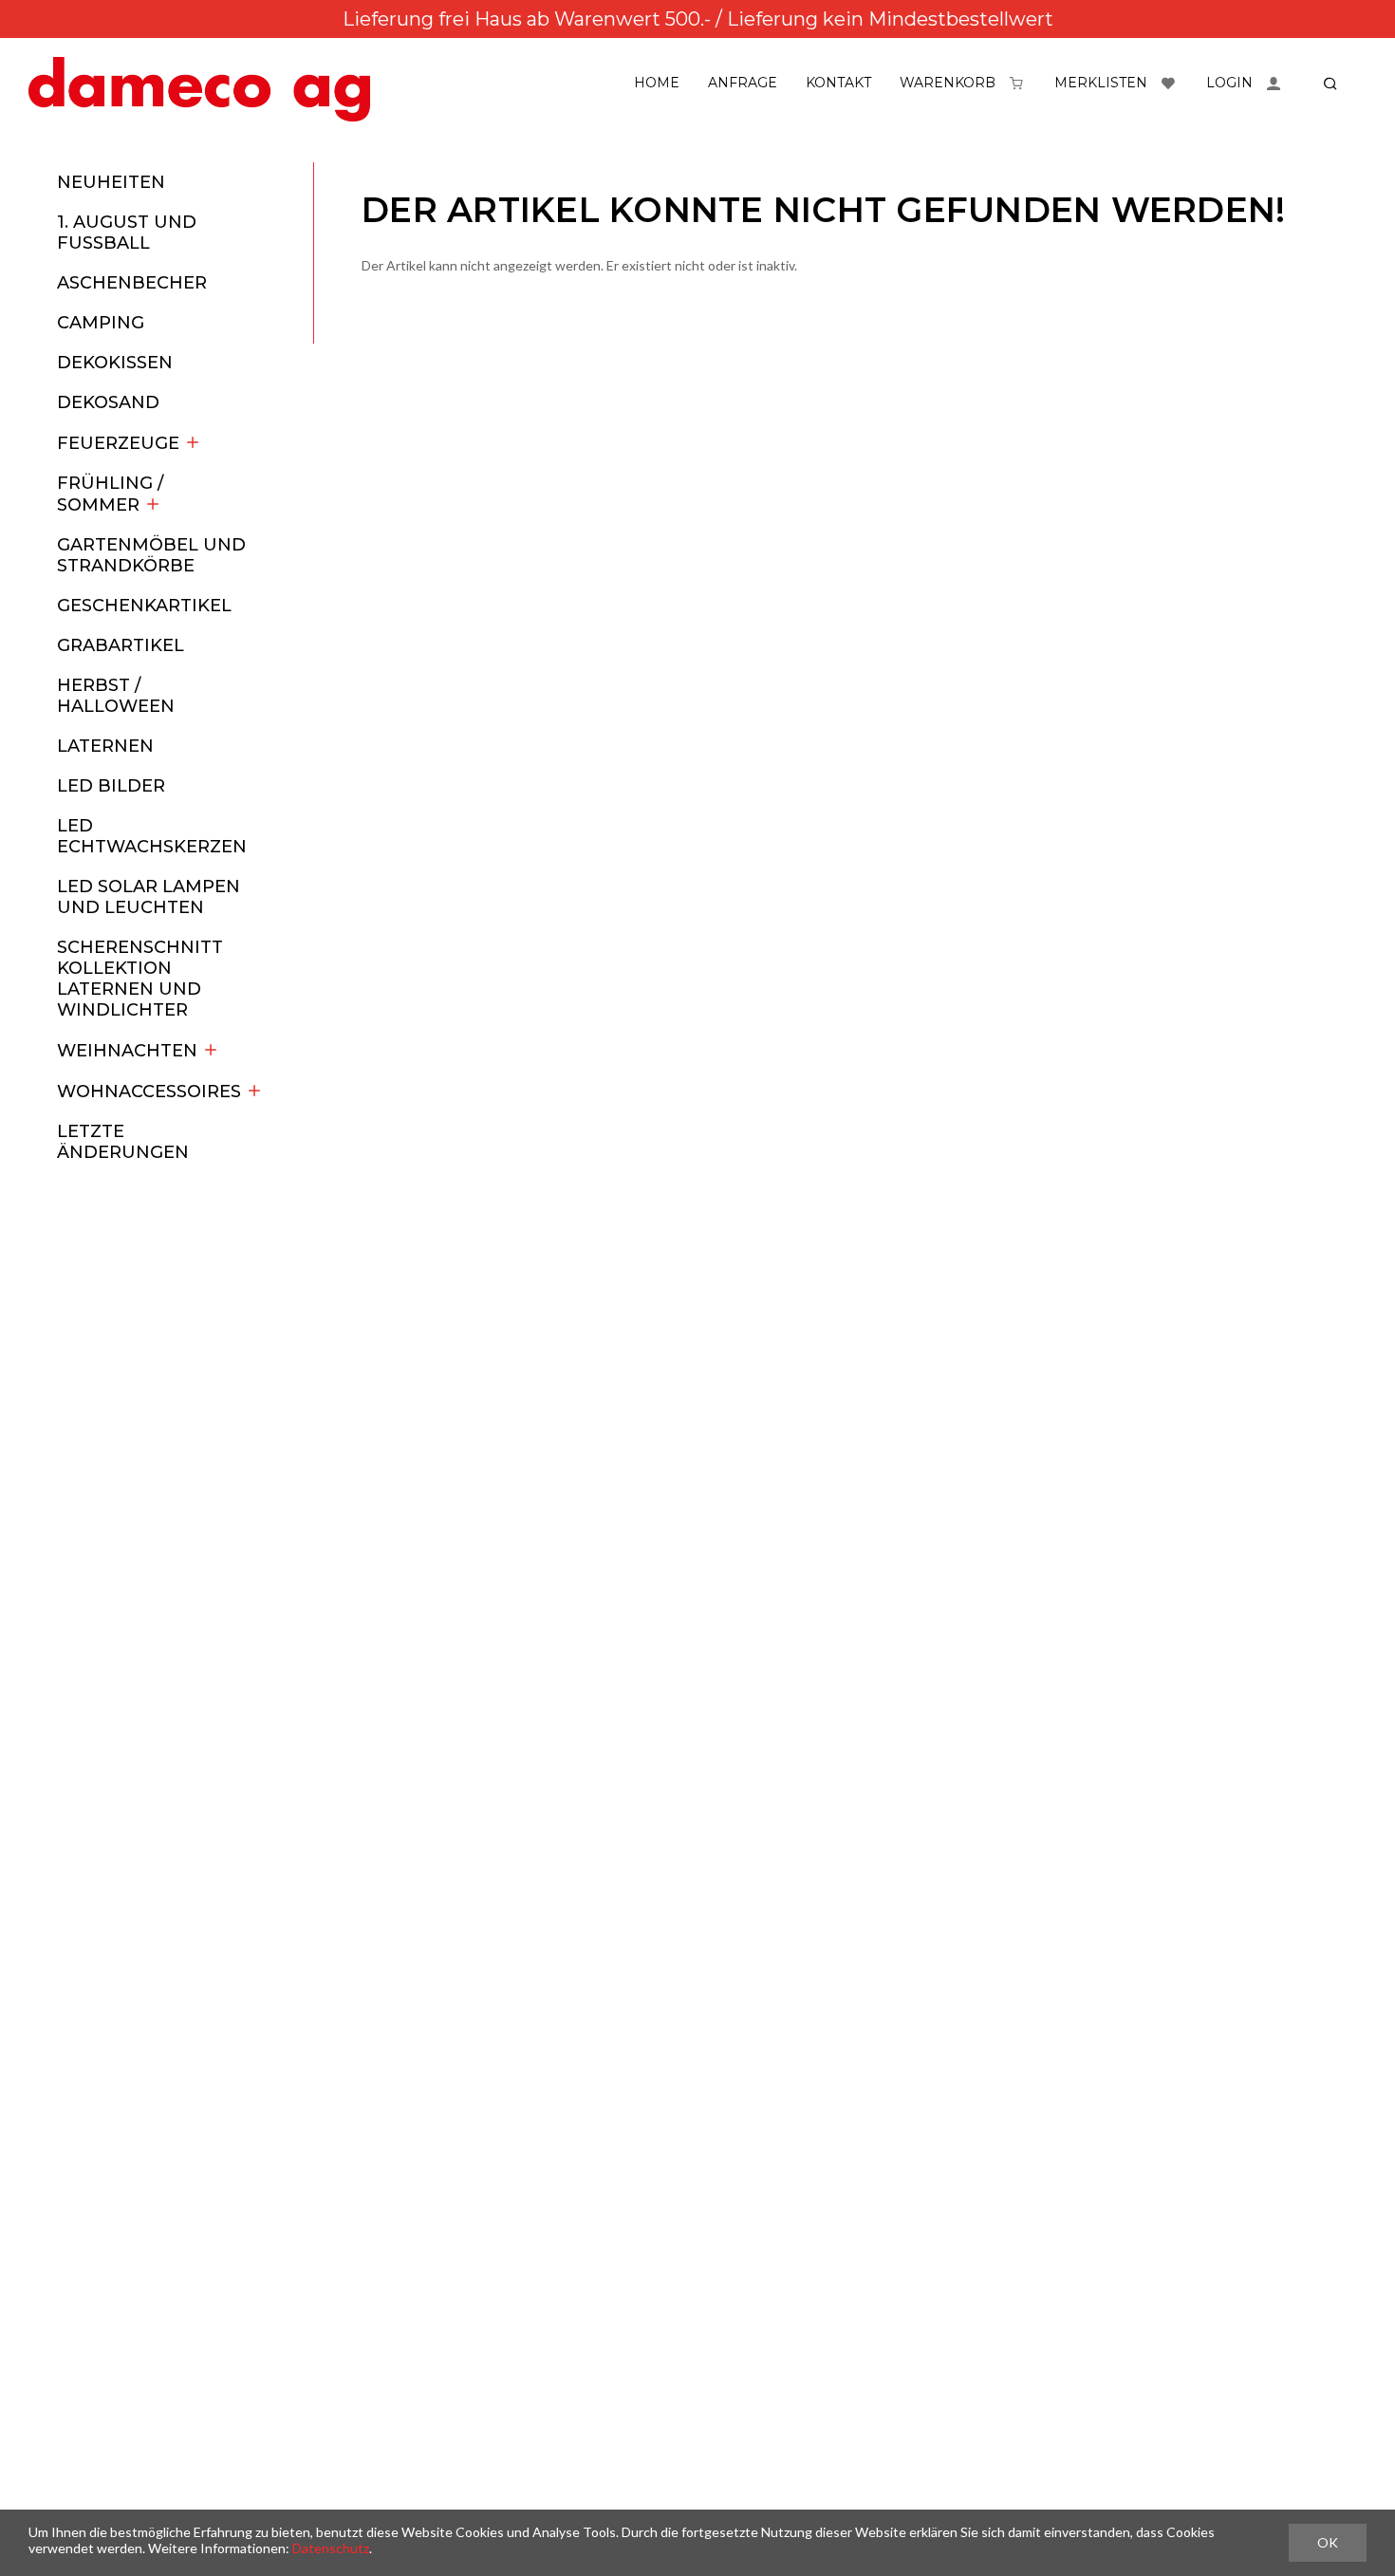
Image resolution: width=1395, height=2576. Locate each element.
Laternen (105, 746)
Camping (101, 323)
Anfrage (743, 83)
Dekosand (108, 402)
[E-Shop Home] (199, 89)
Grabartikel (121, 645)
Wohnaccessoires (149, 1092)
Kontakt (838, 83)
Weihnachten (127, 1051)
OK (1328, 2542)
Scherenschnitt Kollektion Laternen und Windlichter (140, 979)
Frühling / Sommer (110, 494)
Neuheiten (111, 182)
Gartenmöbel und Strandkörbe (151, 555)
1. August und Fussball (127, 233)
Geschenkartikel (144, 606)
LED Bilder (111, 786)
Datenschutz (331, 2548)
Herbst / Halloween (116, 696)
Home (657, 83)
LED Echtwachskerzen (152, 836)
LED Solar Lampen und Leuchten (149, 897)
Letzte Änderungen (123, 1142)
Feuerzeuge (118, 443)
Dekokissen (115, 363)
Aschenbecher (132, 283)
